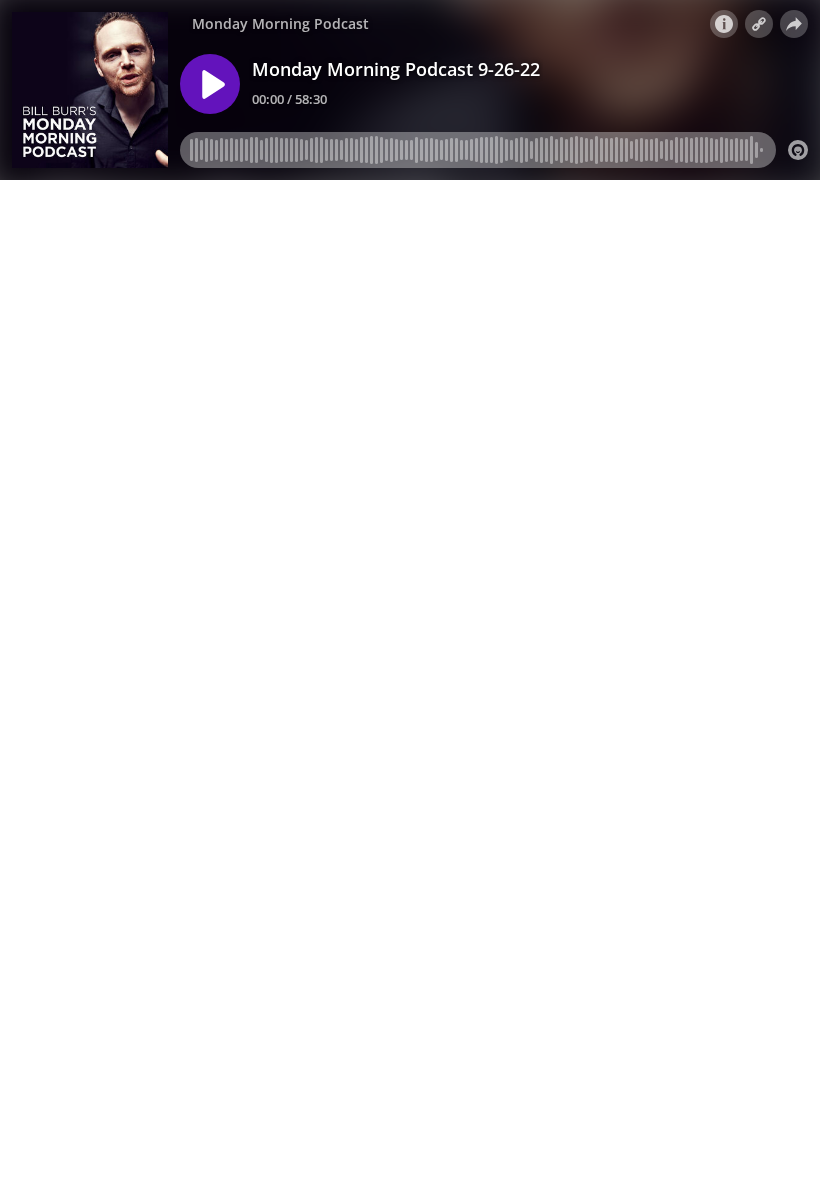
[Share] (794, 24)
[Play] (210, 84)
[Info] (724, 24)
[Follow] (759, 24)
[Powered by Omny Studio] (798, 150)
